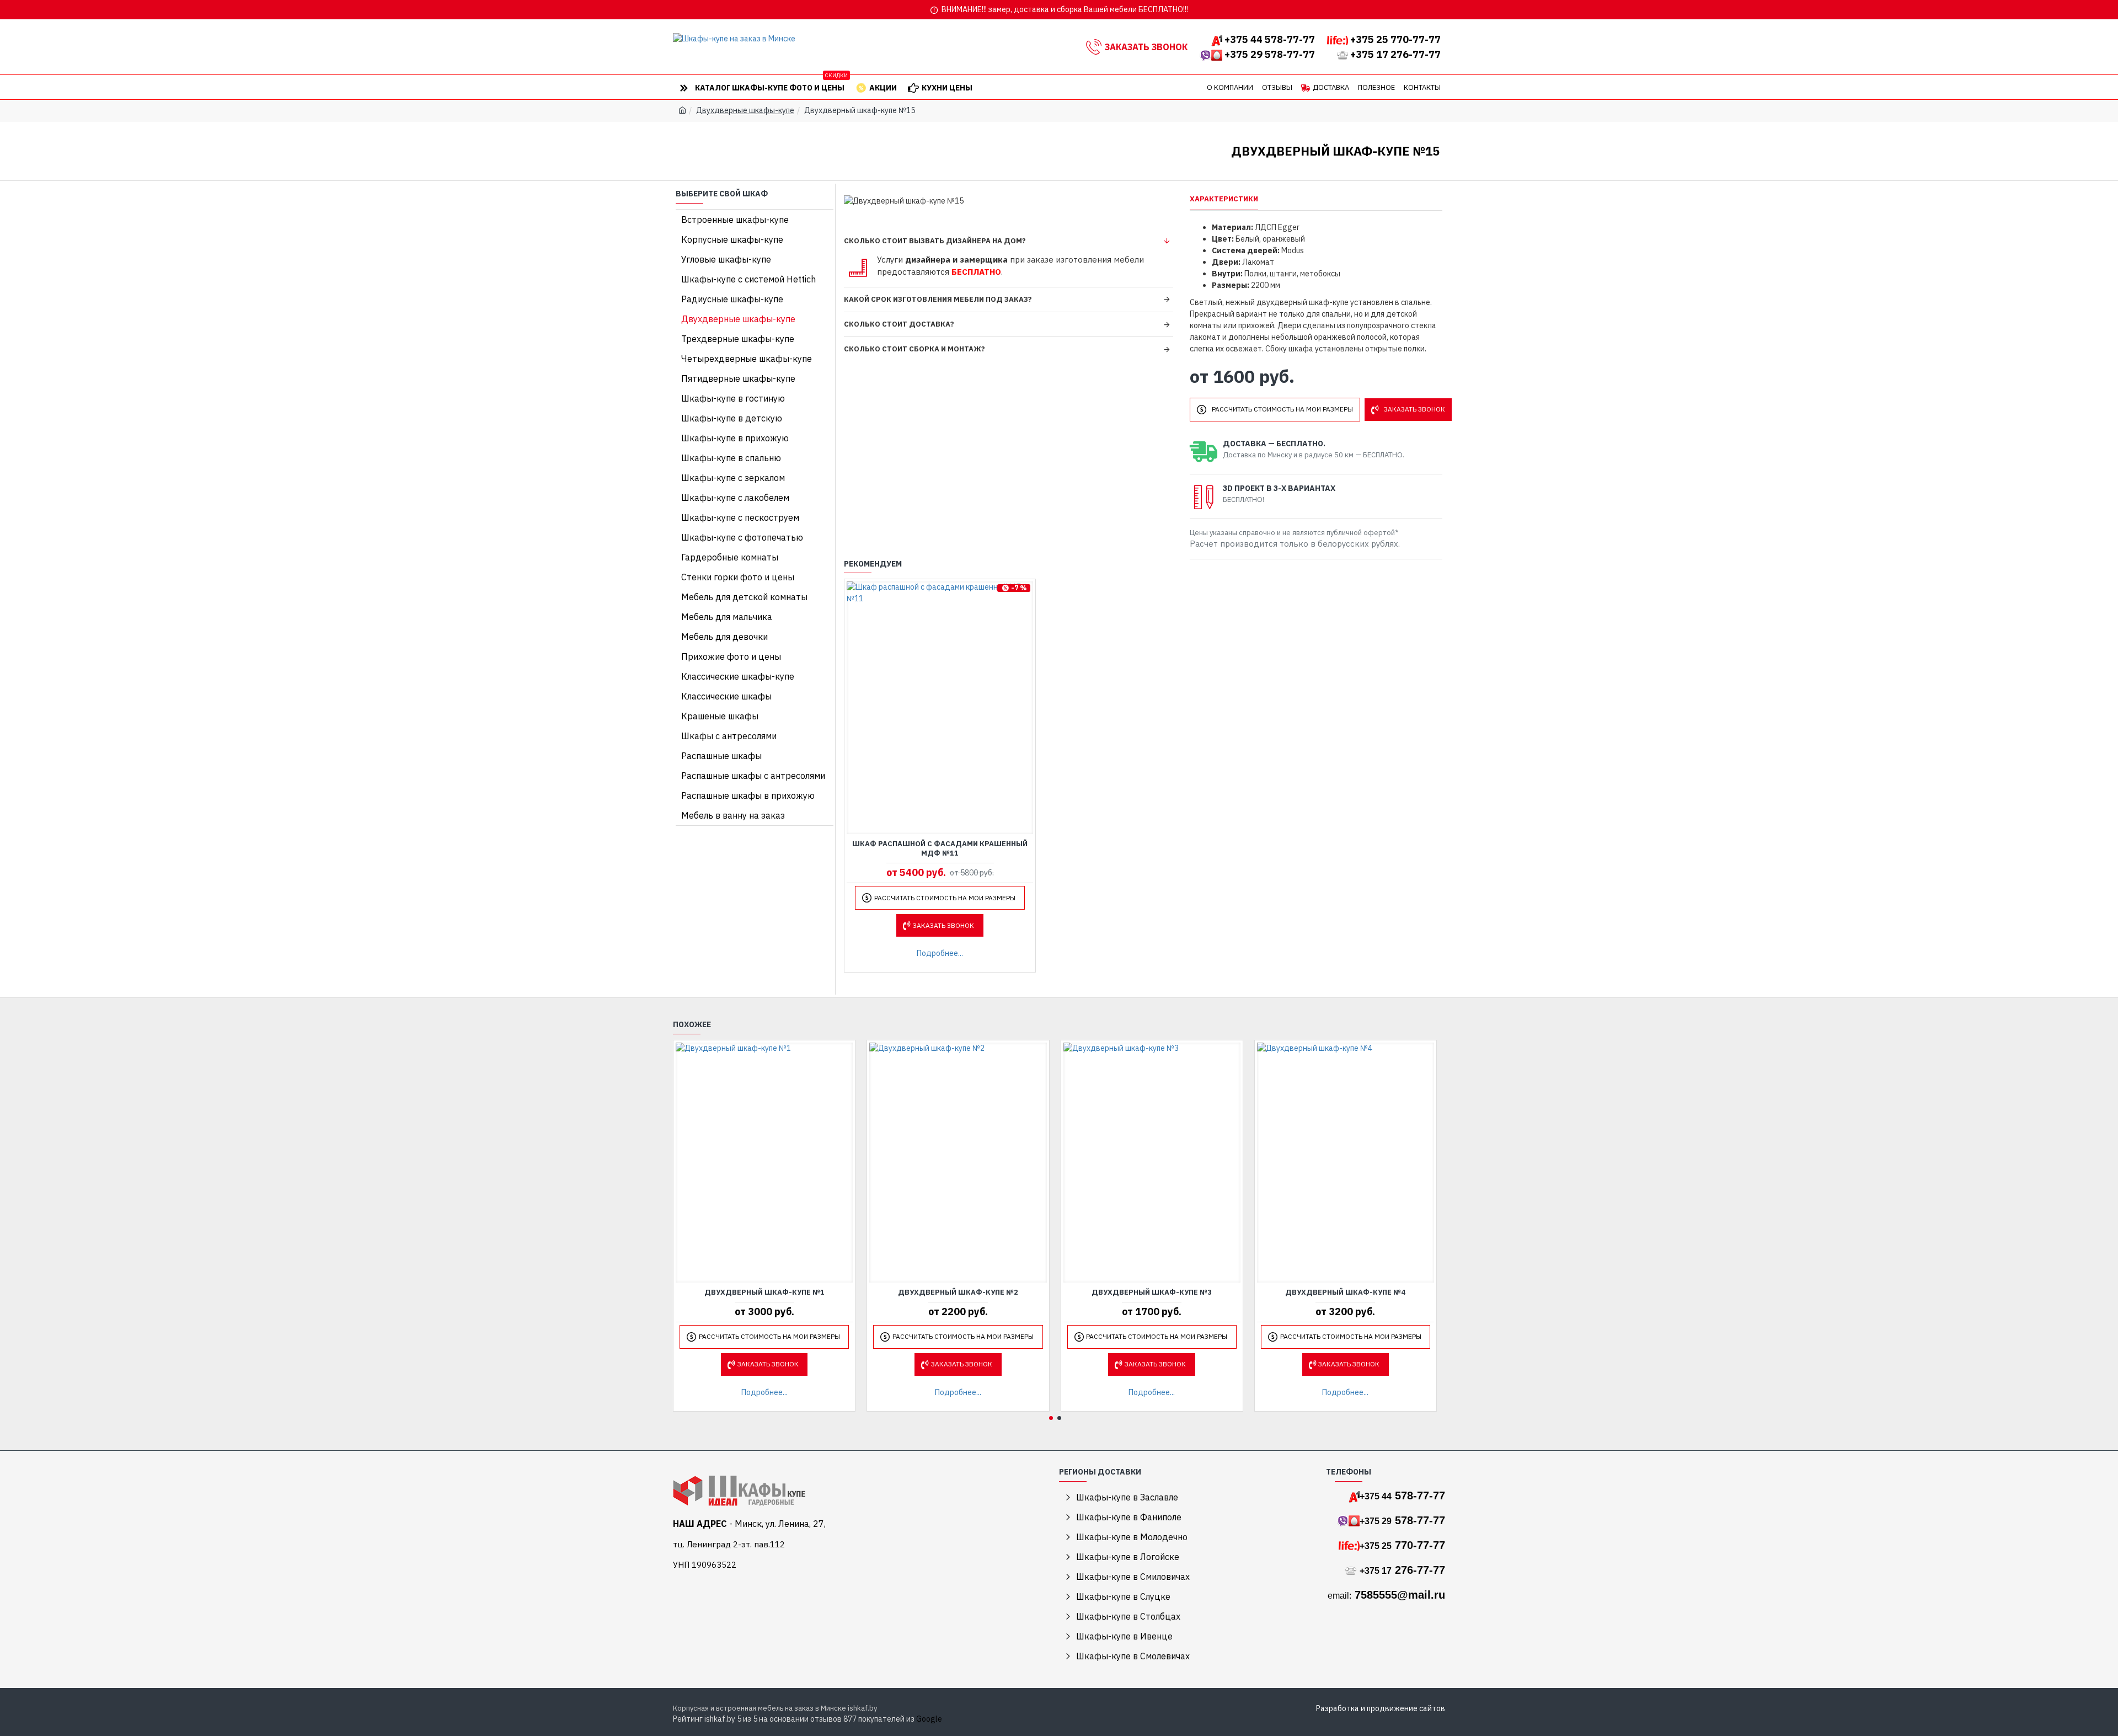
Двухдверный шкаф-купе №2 (958, 1292)
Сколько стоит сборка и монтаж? (914, 349)
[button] (1051, 1418)
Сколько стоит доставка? (899, 324)
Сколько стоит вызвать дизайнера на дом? (935, 241)
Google (929, 1719)
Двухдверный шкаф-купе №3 (1152, 1292)
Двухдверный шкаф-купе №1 (764, 1292)
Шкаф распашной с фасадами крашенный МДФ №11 (940, 849)
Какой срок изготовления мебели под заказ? (938, 299)
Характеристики (1224, 199)
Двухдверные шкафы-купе (745, 110)
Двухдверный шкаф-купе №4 (1345, 1292)
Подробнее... (940, 953)
